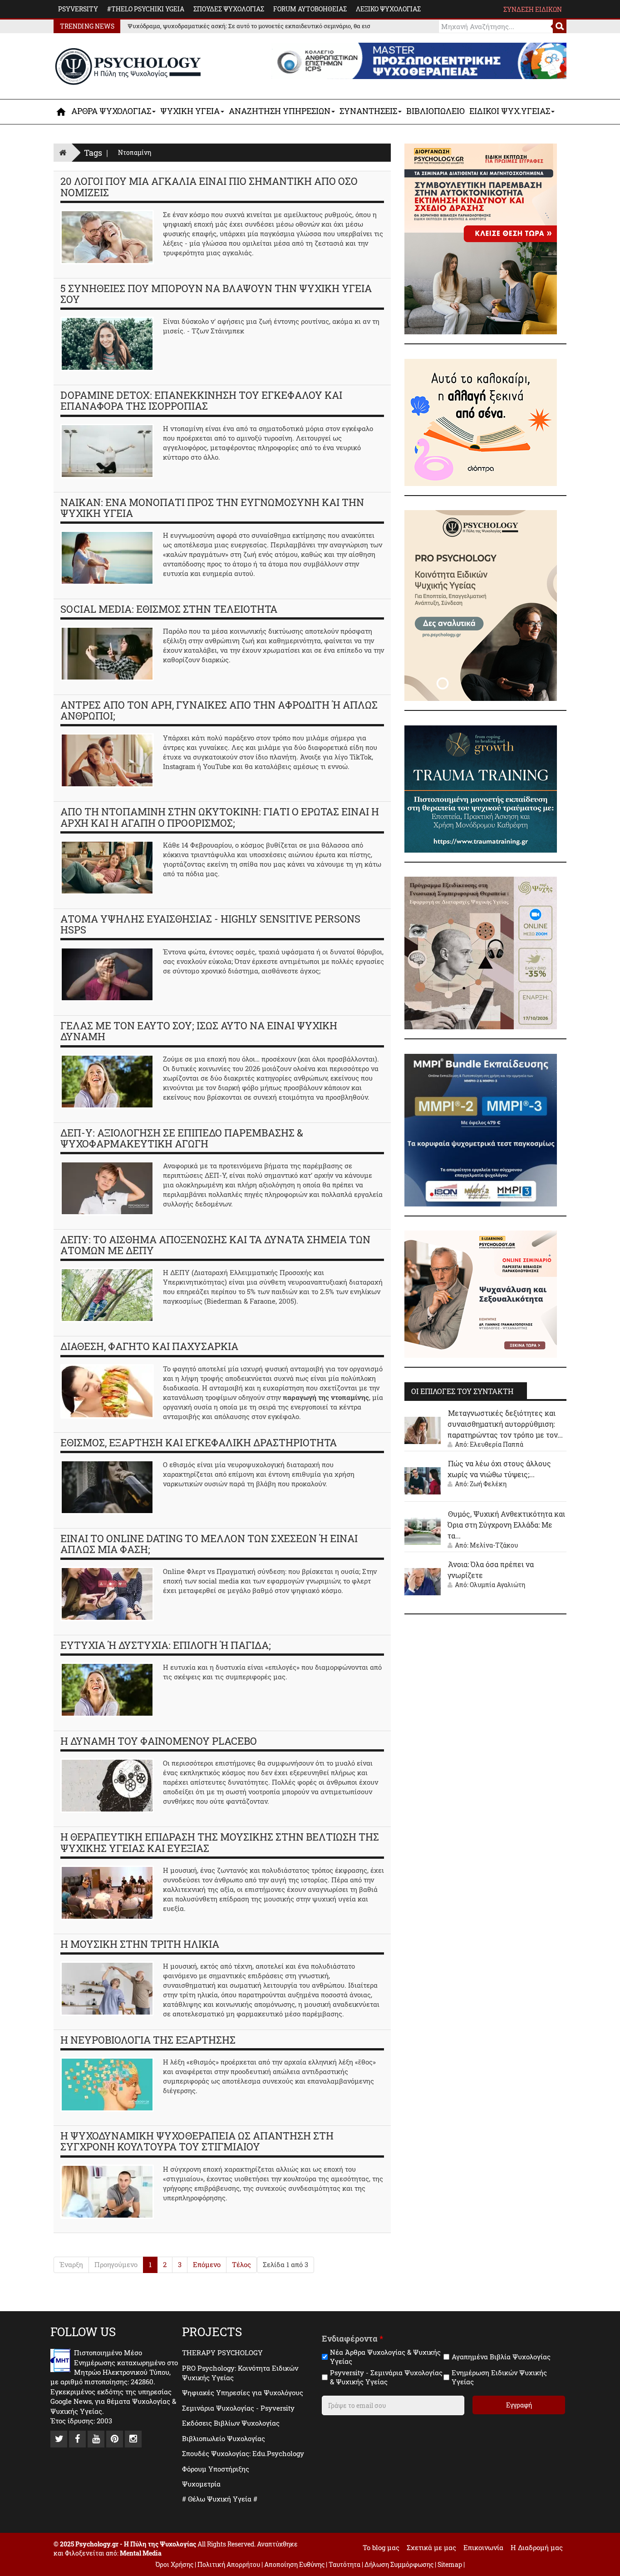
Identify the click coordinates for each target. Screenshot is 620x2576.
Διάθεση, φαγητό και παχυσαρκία (149, 1346)
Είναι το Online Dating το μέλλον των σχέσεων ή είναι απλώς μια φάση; (209, 1544)
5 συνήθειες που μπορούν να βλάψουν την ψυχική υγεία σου (216, 294)
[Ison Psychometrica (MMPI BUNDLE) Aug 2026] (481, 1129)
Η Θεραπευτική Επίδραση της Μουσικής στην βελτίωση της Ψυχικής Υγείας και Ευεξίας (220, 1842)
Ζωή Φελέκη (488, 1484)
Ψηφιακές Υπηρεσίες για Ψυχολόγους (243, 2392)
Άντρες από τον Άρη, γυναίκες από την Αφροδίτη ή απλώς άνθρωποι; (219, 710)
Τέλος (241, 2264)
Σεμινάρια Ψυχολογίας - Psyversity (238, 2408)
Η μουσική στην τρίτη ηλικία (140, 1944)
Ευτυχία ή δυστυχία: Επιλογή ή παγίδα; (166, 1645)
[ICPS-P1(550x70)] (419, 60)
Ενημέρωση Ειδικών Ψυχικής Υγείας (499, 2377)
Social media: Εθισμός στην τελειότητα (169, 609)
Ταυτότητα (345, 2564)
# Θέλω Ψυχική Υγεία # (220, 2499)
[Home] (63, 152)
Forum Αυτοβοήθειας (310, 9)
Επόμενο (207, 2264)
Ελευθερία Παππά (497, 1444)
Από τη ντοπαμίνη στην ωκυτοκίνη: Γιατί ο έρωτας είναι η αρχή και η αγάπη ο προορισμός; (220, 817)
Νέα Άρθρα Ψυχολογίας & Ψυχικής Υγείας (385, 2357)
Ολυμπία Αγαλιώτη (497, 1585)
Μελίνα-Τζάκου (494, 1545)
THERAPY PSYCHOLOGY (222, 2353)
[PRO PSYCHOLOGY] (481, 605)
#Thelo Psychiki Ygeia (146, 9)
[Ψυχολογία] (62, 112)
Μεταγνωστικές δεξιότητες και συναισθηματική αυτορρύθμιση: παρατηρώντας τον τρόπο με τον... (505, 1424)
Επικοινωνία (483, 2547)
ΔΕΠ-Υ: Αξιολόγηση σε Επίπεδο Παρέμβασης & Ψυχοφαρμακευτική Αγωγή (182, 1138)
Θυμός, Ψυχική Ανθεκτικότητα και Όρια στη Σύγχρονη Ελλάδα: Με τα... (506, 1525)
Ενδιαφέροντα (352, 2339)
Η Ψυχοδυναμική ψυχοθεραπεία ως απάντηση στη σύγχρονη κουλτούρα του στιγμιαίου (197, 2141)
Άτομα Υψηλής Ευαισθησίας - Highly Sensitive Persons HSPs (210, 924)
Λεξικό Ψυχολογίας (388, 9)
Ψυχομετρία (201, 2484)
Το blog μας (381, 2547)
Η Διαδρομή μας (537, 2547)
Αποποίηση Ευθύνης (294, 2564)
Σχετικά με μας (431, 2547)
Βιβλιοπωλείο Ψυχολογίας (224, 2438)
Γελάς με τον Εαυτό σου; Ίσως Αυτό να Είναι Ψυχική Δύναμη (199, 1031)
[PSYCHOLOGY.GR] (128, 67)
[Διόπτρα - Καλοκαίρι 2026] (481, 422)
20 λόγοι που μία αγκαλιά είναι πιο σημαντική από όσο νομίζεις (209, 186)
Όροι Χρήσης (175, 2564)
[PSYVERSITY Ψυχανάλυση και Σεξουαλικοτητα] (481, 1293)
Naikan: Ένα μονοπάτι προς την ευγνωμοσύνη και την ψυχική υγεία (212, 508)
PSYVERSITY (78, 9)
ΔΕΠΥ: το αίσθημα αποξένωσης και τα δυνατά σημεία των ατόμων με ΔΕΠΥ (215, 1245)
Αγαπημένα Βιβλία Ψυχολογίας (501, 2357)
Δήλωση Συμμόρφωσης (399, 2564)
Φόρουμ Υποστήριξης (216, 2469)
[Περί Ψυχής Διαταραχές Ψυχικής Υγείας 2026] (481, 952)
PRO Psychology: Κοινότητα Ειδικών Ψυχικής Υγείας (240, 2373)
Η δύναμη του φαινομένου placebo (159, 1741)
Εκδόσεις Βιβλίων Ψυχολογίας (231, 2423)
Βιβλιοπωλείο (435, 111)
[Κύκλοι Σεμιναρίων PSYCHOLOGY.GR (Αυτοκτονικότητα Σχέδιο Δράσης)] (481, 238)
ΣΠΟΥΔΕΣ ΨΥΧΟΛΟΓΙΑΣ (229, 9)
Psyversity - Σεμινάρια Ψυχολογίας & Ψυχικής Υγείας (386, 2377)
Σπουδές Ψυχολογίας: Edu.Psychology (243, 2453)
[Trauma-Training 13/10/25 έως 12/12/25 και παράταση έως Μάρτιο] (481, 788)
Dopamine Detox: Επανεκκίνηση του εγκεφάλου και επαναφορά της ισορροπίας (201, 400)
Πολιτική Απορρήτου (229, 2564)
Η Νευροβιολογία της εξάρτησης (148, 2040)
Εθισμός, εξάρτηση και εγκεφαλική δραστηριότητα (199, 1442)
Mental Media (141, 2553)
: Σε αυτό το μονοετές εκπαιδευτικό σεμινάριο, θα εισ (244, 26)
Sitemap (450, 2564)
